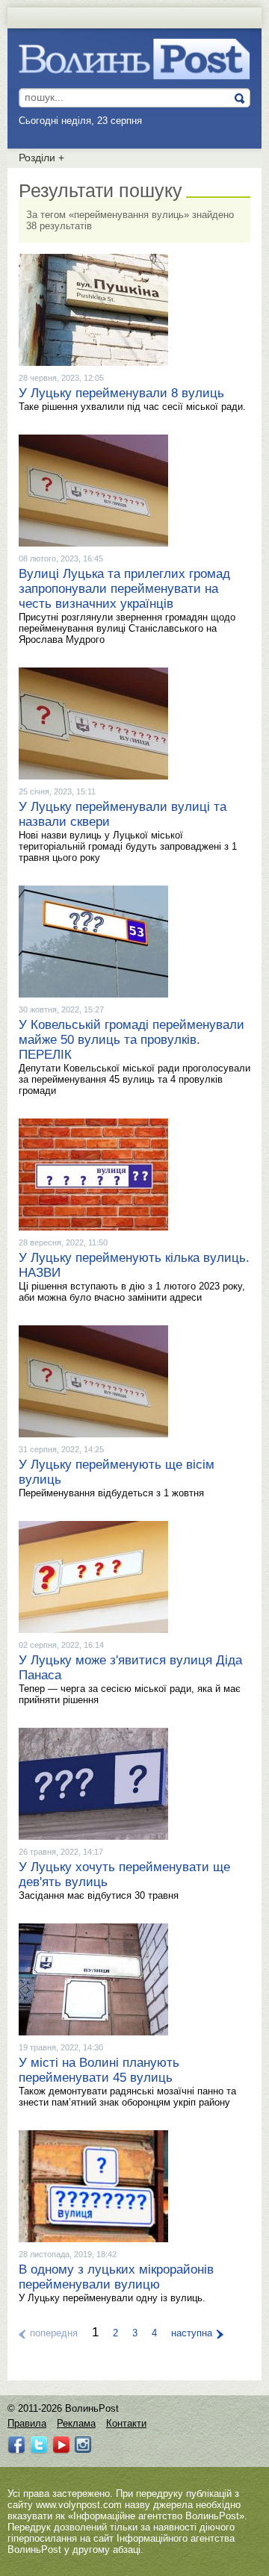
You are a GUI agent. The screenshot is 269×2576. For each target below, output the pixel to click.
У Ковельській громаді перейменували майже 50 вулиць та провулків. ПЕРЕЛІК (132, 1040)
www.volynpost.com (79, 2505)
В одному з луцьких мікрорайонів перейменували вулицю (116, 2277)
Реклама (76, 2423)
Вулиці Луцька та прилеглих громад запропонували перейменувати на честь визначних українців (124, 589)
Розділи (41, 158)
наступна (192, 2333)
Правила (27, 2423)
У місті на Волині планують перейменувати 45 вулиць (99, 2070)
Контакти (126, 2423)
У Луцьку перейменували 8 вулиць (121, 393)
